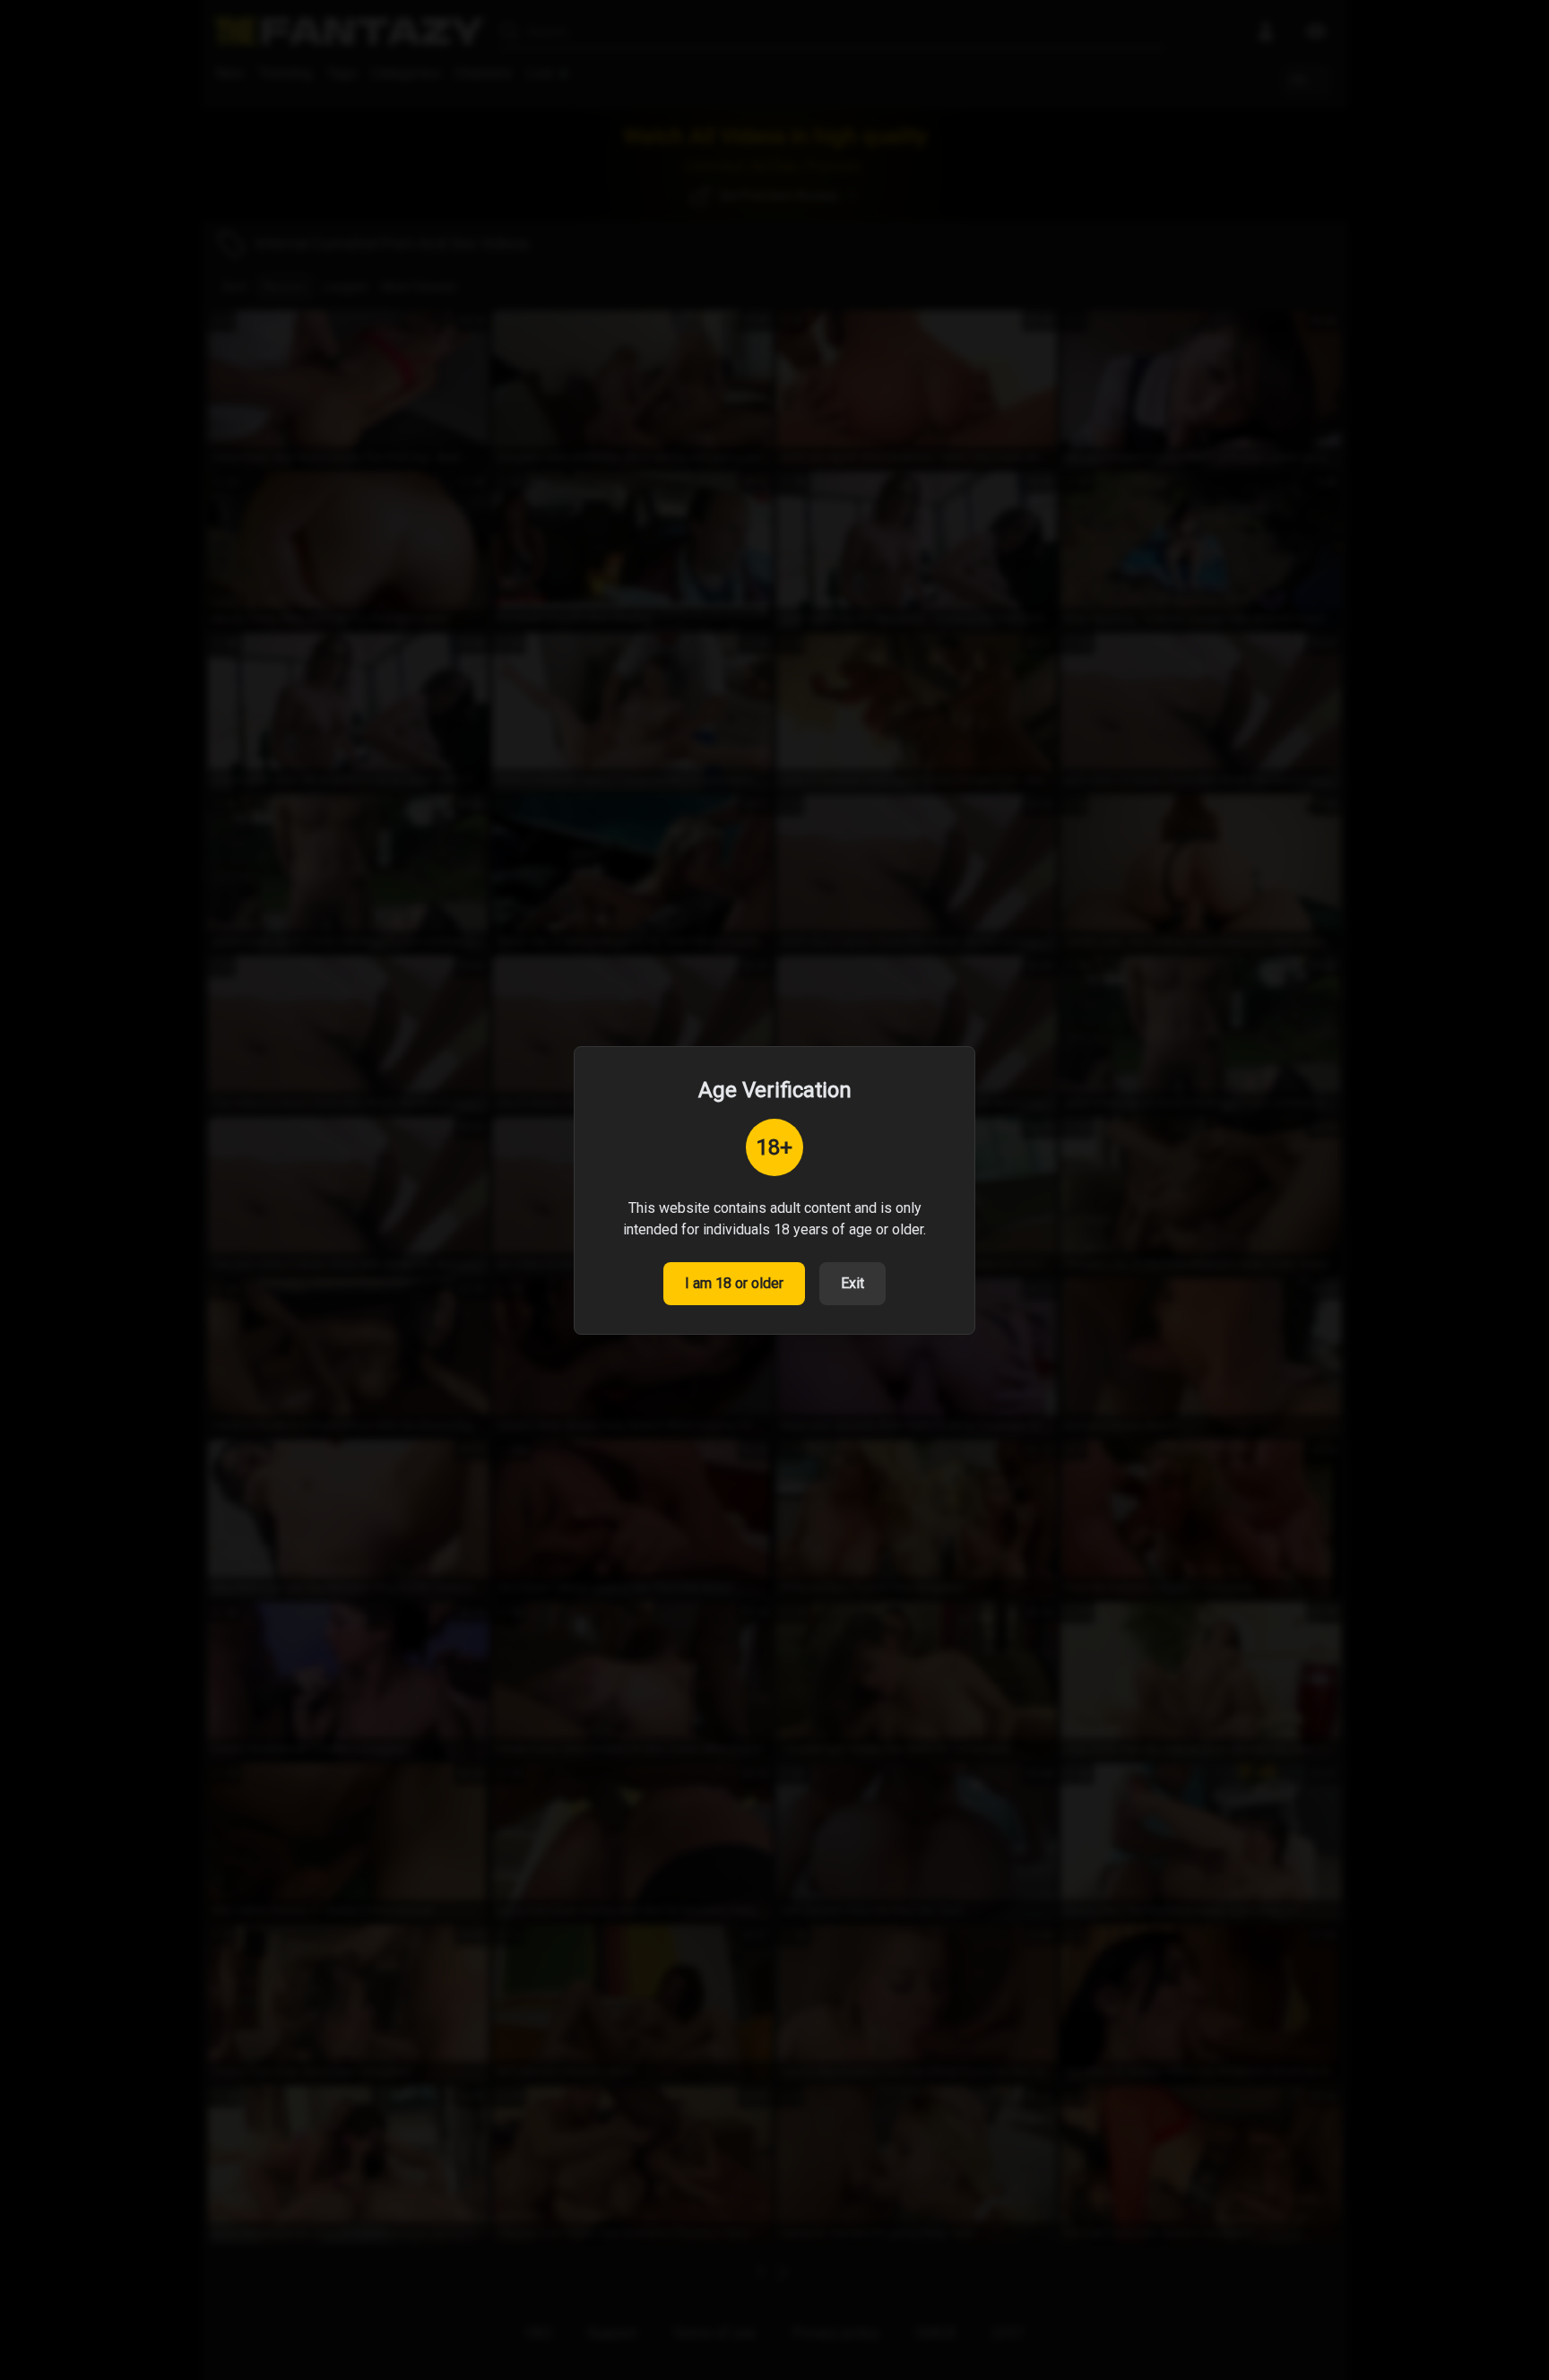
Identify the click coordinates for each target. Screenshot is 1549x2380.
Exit (852, 1283)
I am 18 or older (734, 1283)
